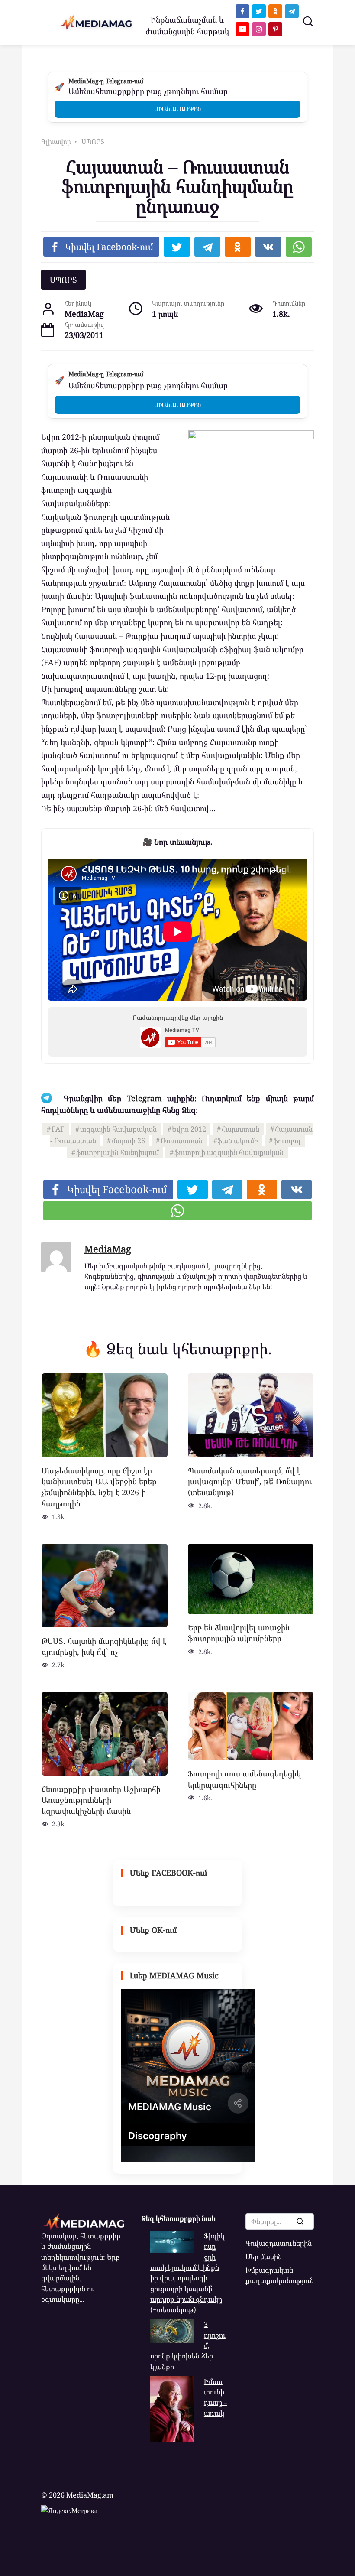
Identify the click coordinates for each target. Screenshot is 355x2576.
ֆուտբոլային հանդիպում (118, 1152)
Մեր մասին (264, 2257)
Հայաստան (240, 1129)
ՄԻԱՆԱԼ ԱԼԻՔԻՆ (177, 109)
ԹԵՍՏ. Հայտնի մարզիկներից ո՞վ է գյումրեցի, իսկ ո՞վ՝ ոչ (104, 1646)
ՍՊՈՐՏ (63, 280)
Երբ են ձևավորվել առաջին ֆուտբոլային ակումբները (239, 1633)
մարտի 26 (128, 1141)
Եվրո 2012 (189, 1129)
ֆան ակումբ (238, 1141)
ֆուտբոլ (287, 1141)
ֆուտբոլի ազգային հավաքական (229, 1152)
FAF (58, 1129)
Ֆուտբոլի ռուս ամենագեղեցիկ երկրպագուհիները (244, 1779)
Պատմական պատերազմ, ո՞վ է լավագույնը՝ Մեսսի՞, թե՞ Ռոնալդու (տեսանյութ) (250, 1481)
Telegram (144, 1098)
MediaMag (108, 1249)
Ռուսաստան (182, 1141)
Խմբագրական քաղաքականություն (280, 2275)
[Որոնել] (300, 2221)
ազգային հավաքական (118, 1129)
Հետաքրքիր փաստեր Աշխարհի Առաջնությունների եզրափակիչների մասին (101, 1799)
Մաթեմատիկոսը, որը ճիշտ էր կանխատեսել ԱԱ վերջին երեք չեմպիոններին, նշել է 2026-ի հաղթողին (99, 1487)
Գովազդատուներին (279, 2243)
